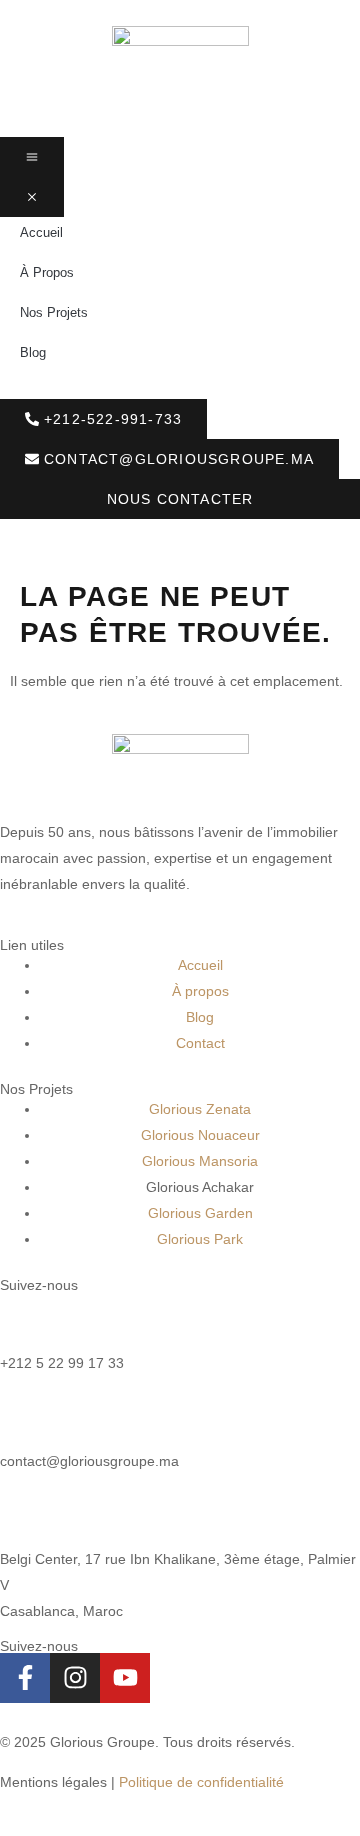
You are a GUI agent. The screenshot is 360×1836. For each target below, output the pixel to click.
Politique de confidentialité (201, 1782)
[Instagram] (75, 1678)
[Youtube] (125, 1678)
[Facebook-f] (25, 1678)
